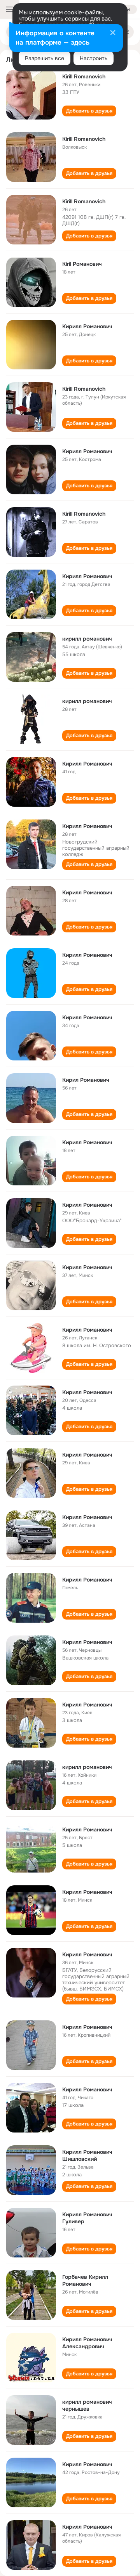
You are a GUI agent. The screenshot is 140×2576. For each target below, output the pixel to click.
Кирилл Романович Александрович (87, 2343)
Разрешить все (45, 58)
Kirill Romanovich (84, 76)
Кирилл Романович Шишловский (87, 2155)
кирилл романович (87, 639)
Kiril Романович (82, 264)
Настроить (94, 58)
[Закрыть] (113, 33)
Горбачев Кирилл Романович (85, 2280)
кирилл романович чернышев (87, 2405)
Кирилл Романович (87, 326)
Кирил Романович (86, 1080)
